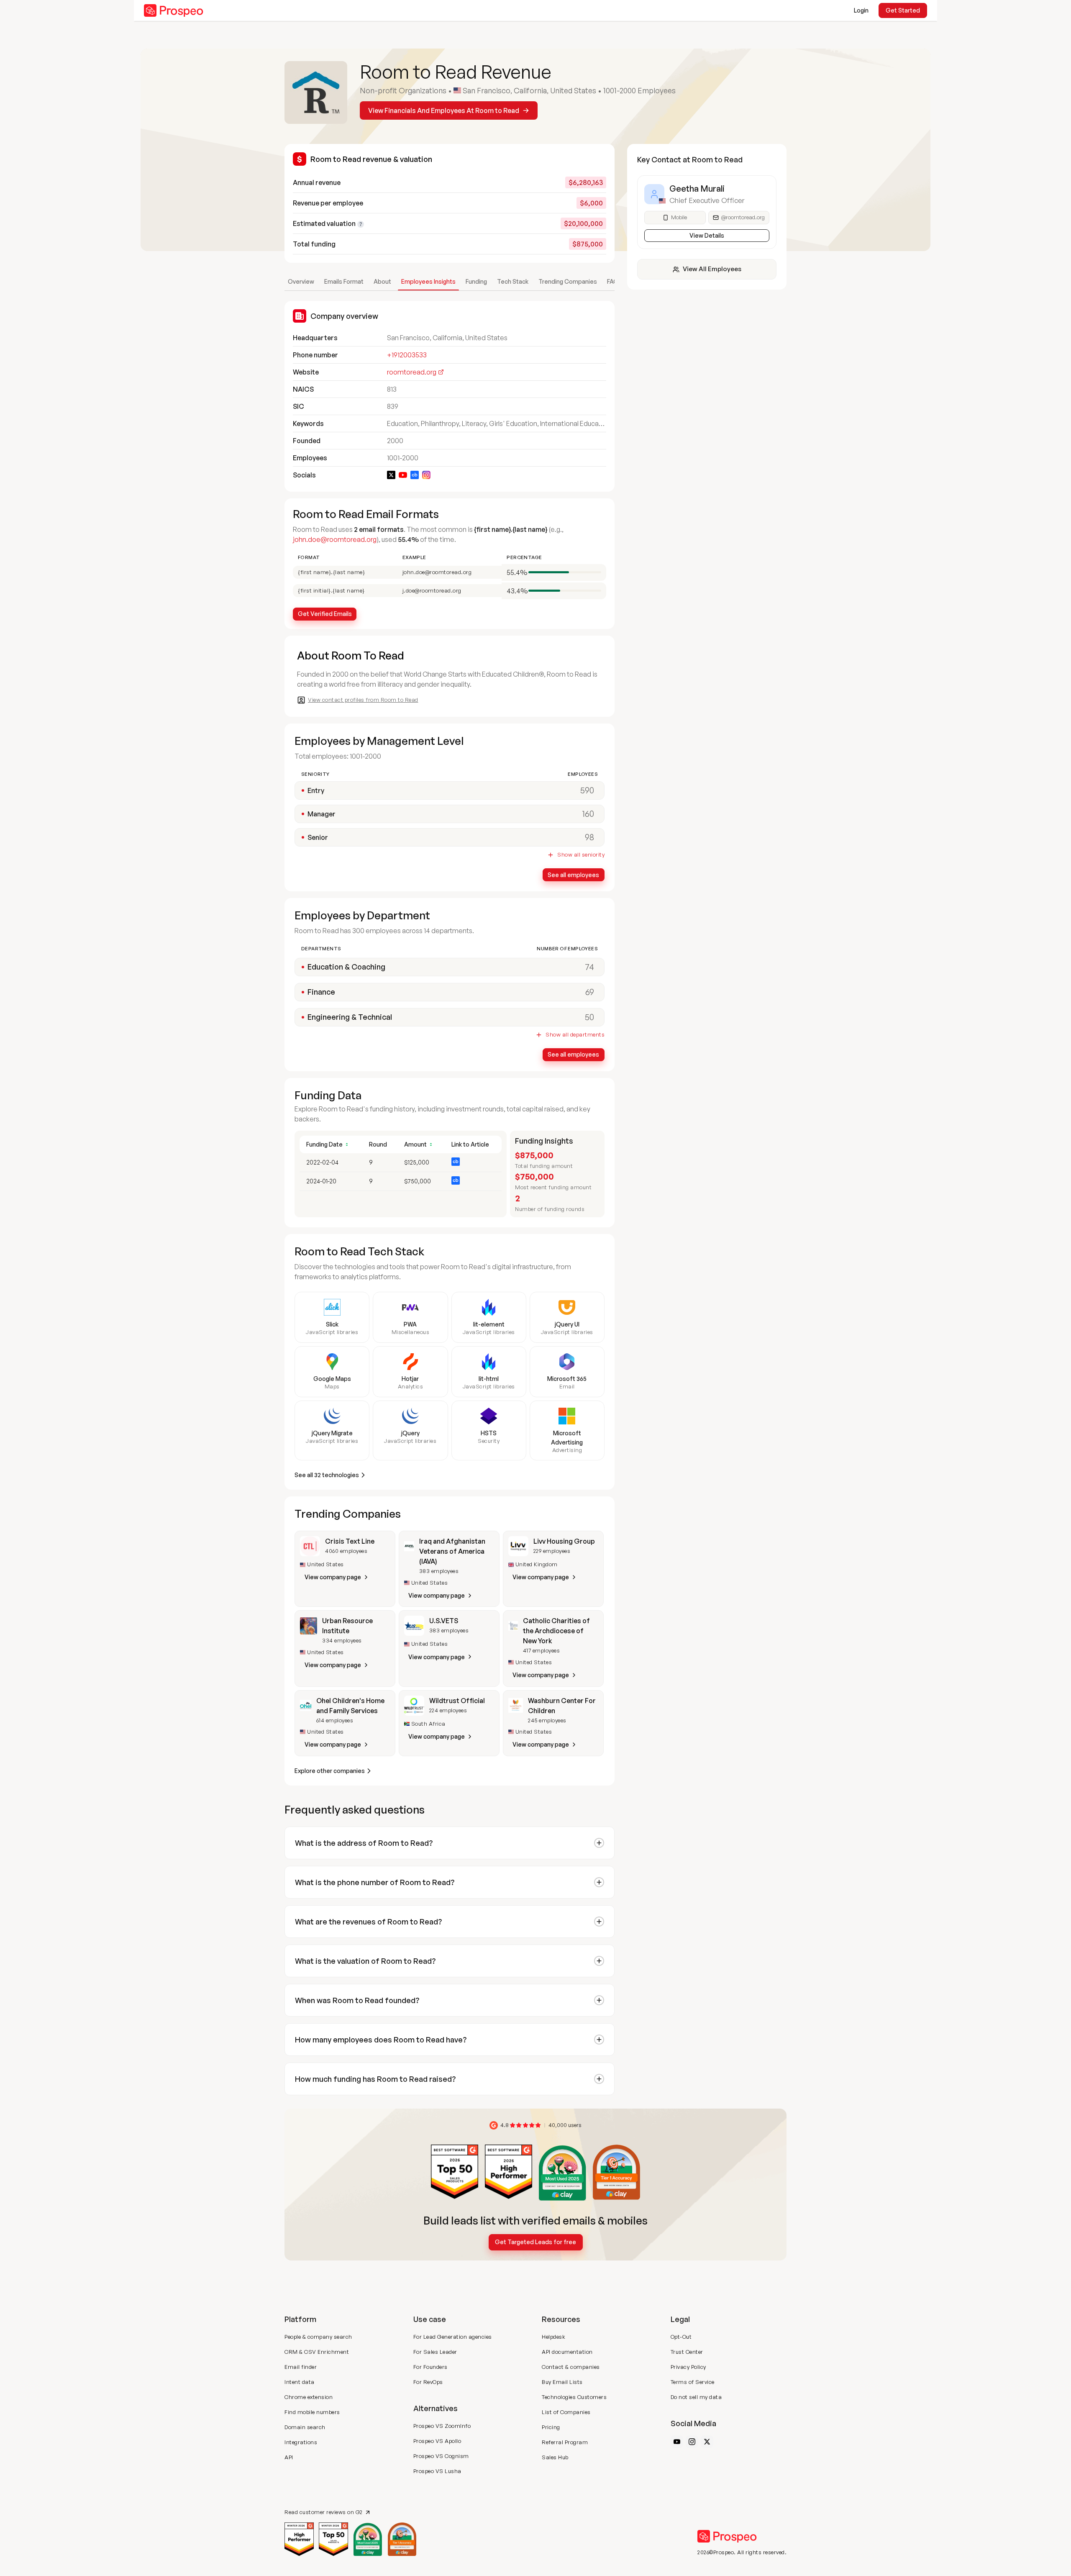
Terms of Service (693, 2382)
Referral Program (565, 2442)
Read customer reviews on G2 (324, 2512)
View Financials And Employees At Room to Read (444, 110)
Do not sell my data (696, 2397)
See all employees (573, 875)
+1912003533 (407, 355)
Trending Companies (568, 281)
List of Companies (566, 2412)
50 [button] (589, 1017)
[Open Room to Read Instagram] (426, 475)
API (289, 2457)
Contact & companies (571, 2367)
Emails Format (344, 281)
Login (861, 10)
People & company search (318, 2337)
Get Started (903, 10)
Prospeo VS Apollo (437, 2441)
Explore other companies (330, 1771)
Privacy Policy (688, 2367)
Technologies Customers (574, 2397)
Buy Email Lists (562, 2382)
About (382, 281)
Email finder (301, 2367)
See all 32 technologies (327, 1475)
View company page (333, 1577)
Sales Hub (555, 2457)
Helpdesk (553, 2337)
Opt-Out (681, 2337)
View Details (707, 235)
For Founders (430, 2367)
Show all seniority (581, 855)
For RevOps (428, 2382)
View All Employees (712, 269)
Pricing (551, 2427)
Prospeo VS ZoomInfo (442, 2426)
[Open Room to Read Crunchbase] (415, 475)
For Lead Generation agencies (453, 2337)
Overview (301, 281)
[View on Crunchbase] (456, 1162)
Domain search (305, 2427)
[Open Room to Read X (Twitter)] (391, 475)
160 (588, 814)
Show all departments (575, 1035)
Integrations (301, 2442)
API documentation (567, 2352)
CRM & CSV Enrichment (317, 2352)
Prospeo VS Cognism (441, 2456)
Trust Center (687, 2352)
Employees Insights (428, 281)
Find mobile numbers (312, 2412)
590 (587, 790)
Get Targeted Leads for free (535, 2242)
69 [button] (590, 992)
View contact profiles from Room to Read (363, 700)
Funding (476, 281)
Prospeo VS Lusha (437, 2471)
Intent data (300, 2382)
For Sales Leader (435, 2352)
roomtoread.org (412, 372)
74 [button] (589, 967)
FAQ (613, 281)
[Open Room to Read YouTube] (403, 475)
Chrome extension (309, 2397)
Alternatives (436, 2408)
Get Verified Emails (325, 614)
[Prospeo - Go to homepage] (174, 10)
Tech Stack (513, 281)
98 (589, 837)
